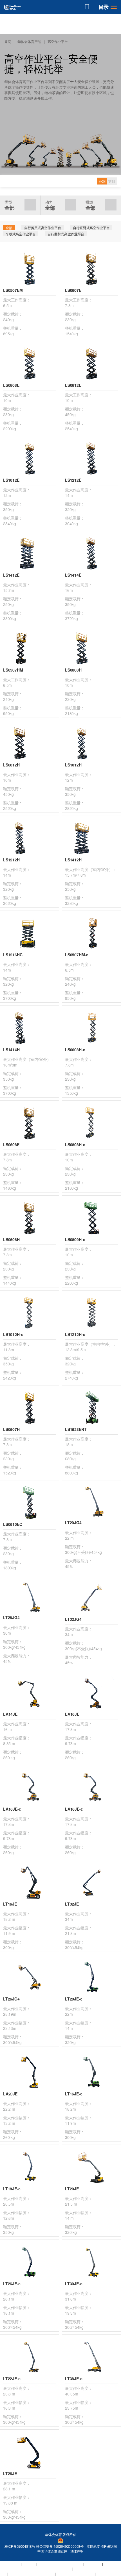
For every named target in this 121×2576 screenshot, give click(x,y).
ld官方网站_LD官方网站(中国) (60, 2564)
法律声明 (77, 2551)
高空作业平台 (58, 41)
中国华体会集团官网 (52, 2551)
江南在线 (29, 2564)
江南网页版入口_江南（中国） (32, 2574)
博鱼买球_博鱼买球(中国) (75, 2574)
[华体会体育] (13, 4)
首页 (8, 41)
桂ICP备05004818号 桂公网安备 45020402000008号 (44, 2546)
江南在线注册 (10, 2564)
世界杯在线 (93, 2564)
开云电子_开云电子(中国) (53, 2569)
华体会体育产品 (29, 41)
